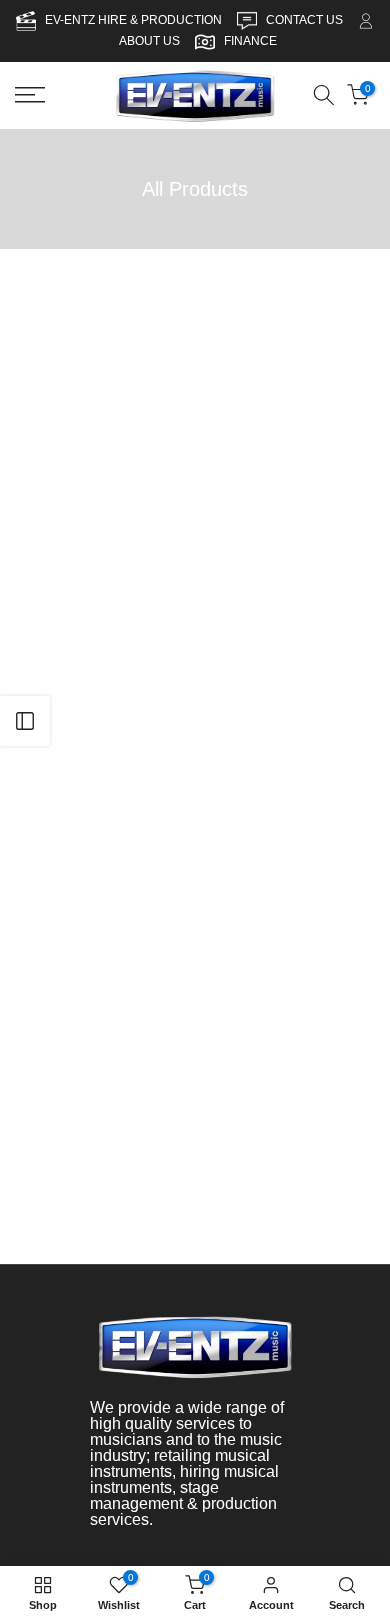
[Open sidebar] (25, 721)
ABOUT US (149, 41)
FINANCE (250, 41)
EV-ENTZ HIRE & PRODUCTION (135, 20)
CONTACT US (306, 20)
